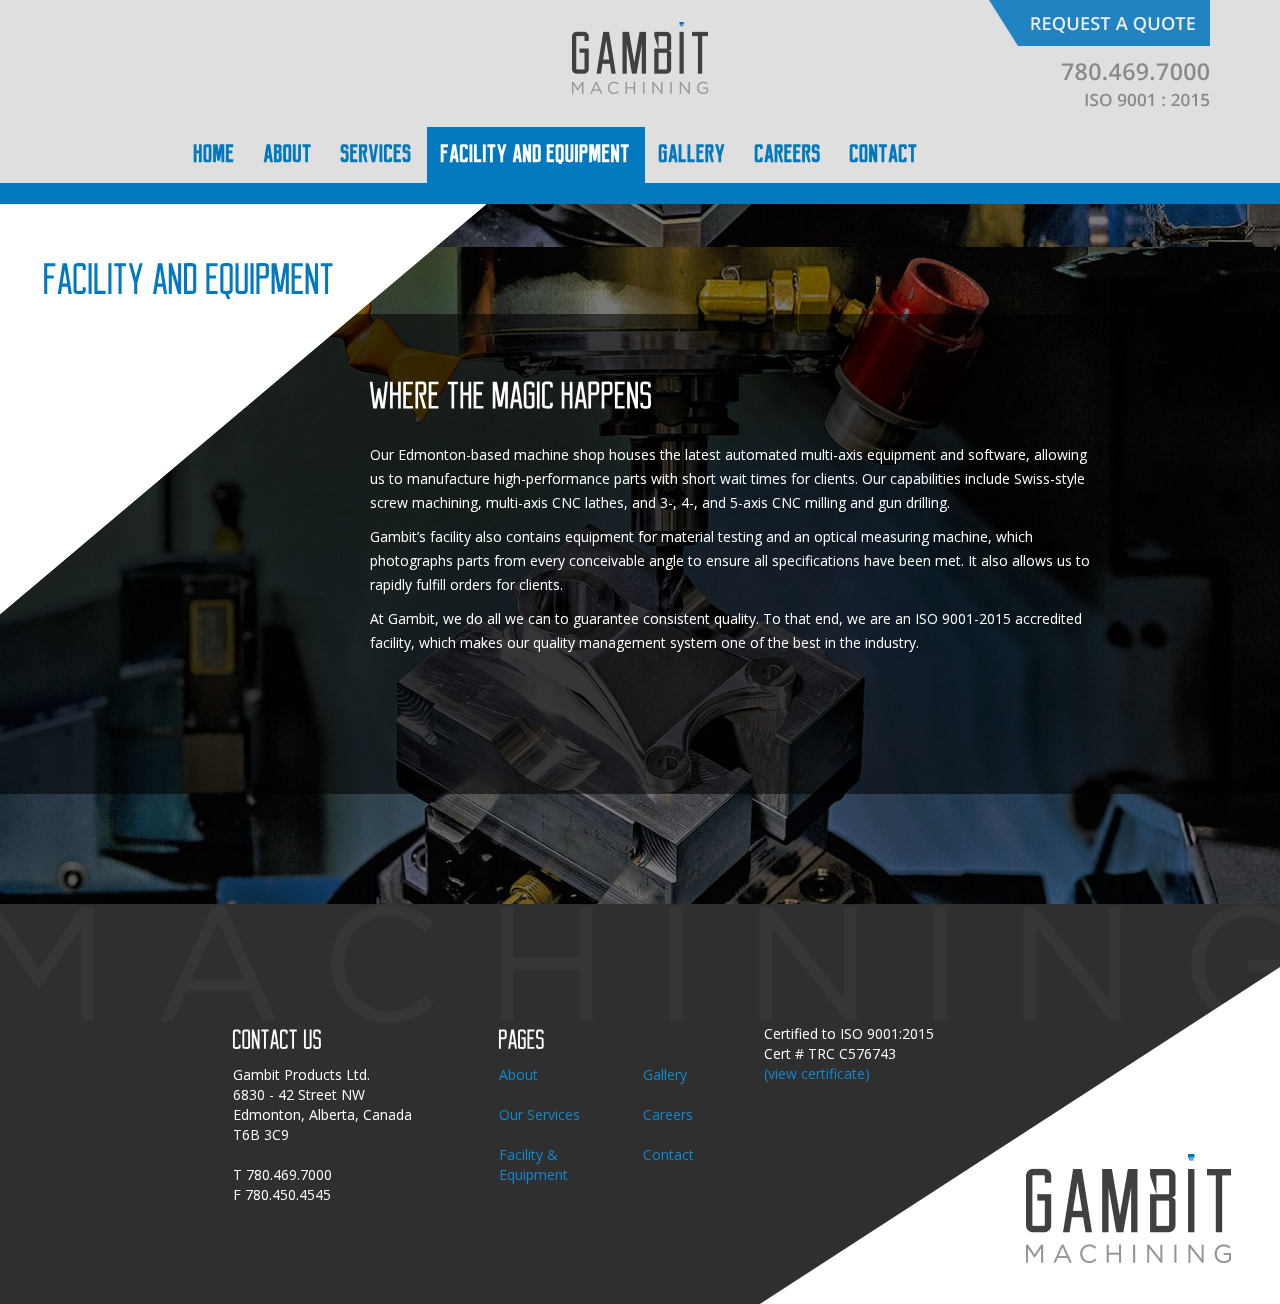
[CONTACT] (884, 155)
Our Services (539, 1114)
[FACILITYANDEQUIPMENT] (536, 155)
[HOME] (215, 155)
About (518, 1074)
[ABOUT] (288, 155)
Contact (668, 1154)
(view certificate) (817, 1073)
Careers (668, 1114)
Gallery (665, 1074)
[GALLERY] (693, 155)
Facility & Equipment (533, 1164)
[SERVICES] (377, 155)
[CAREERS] (788, 155)
